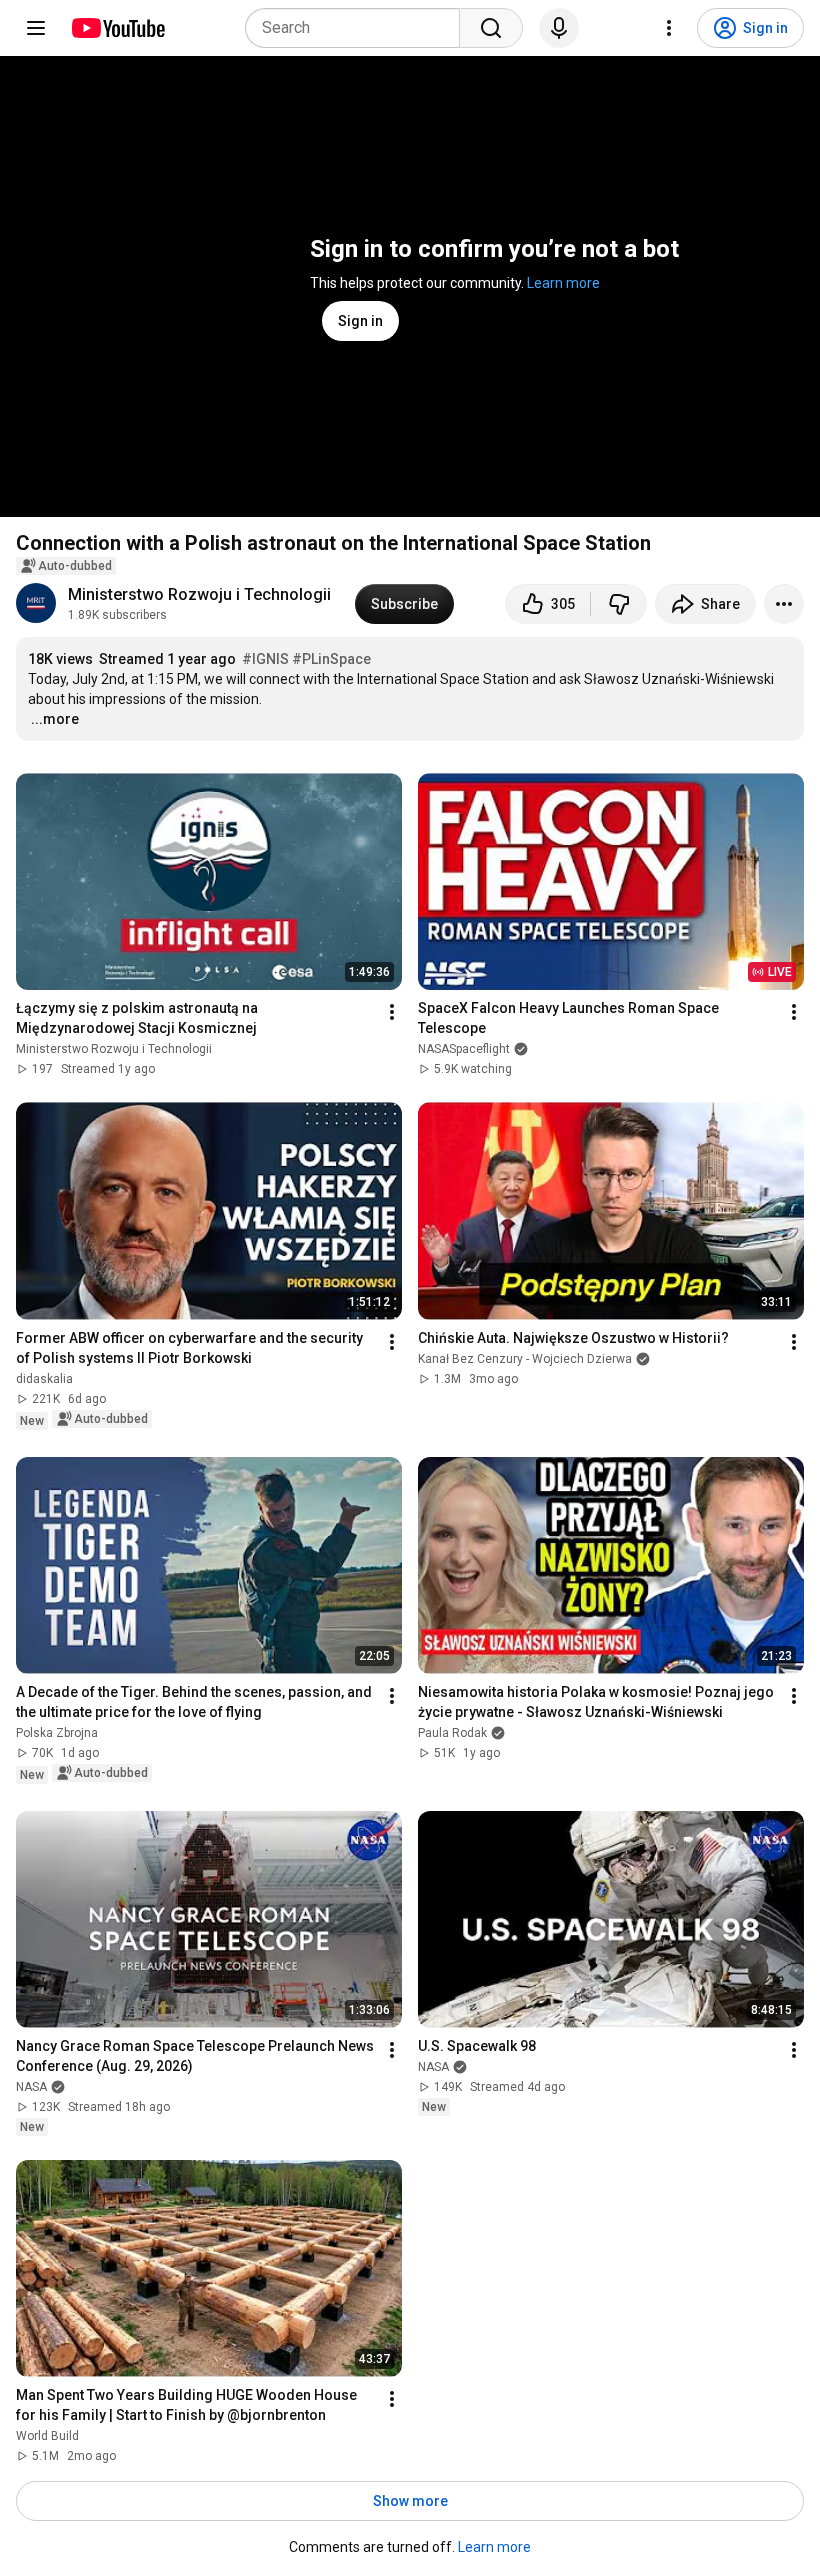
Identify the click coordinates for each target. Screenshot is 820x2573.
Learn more (563, 283)
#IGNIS (265, 659)
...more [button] (55, 719)
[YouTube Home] (117, 28)
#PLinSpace (331, 659)
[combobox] (358, 28)
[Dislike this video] (619, 604)
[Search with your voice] (559, 28)
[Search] (491, 28)
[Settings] (669, 28)
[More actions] (784, 604)
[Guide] (36, 28)
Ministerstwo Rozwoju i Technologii (199, 594)
